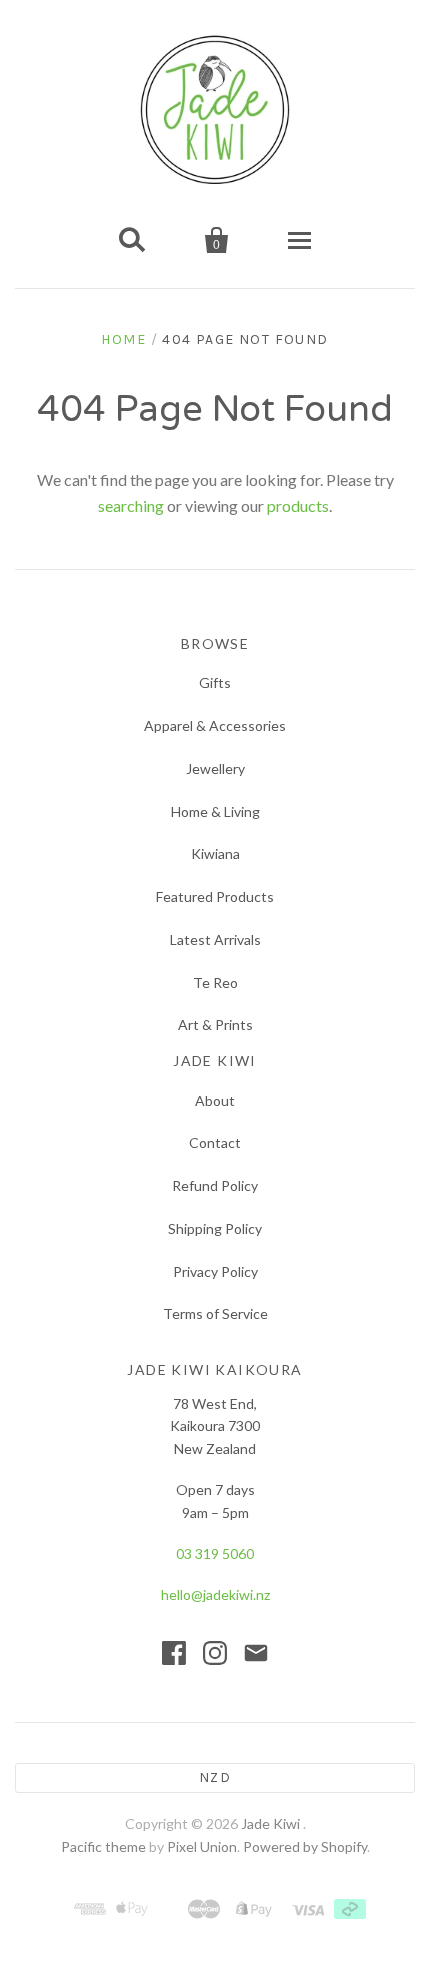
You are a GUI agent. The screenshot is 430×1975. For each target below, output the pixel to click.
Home (123, 339)
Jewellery (215, 768)
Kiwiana (215, 853)
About (215, 1100)
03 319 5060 (215, 1553)
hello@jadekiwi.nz (215, 1594)
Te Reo (215, 982)
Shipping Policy (215, 1228)
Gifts (215, 682)
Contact (215, 1142)
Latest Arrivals (215, 939)
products (298, 505)
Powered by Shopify (305, 1846)
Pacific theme (103, 1846)
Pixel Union (202, 1846)
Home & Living (215, 811)
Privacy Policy (215, 1271)
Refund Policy (215, 1185)
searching (131, 505)
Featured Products (215, 896)
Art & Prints (215, 1024)
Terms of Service (215, 1313)
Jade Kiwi (272, 1823)
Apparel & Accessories (215, 725)
